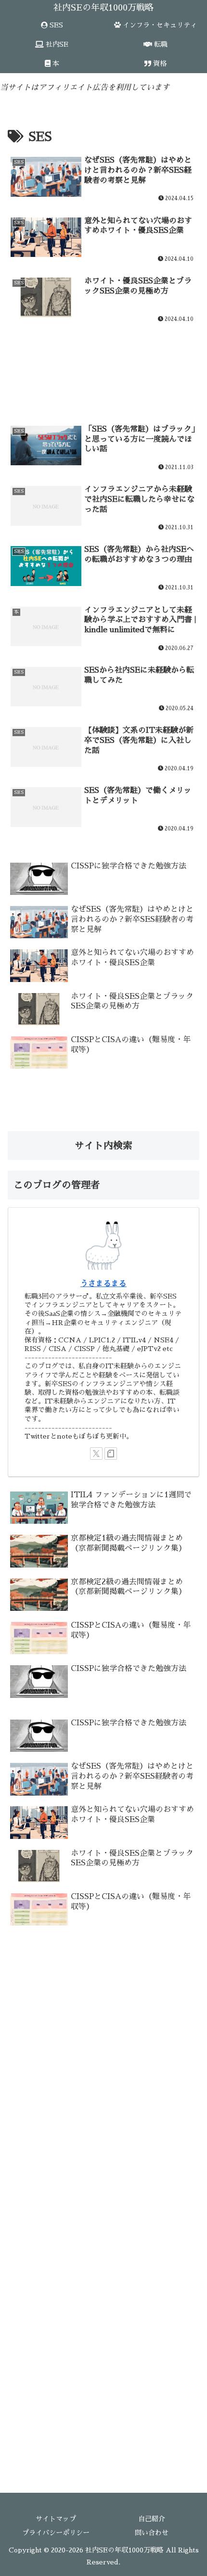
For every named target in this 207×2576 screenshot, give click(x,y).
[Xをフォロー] (96, 1454)
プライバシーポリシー (56, 2533)
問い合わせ (152, 2533)
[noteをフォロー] (111, 1454)
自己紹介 (152, 2519)
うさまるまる (103, 1284)
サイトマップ (56, 2519)
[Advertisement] (103, 363)
